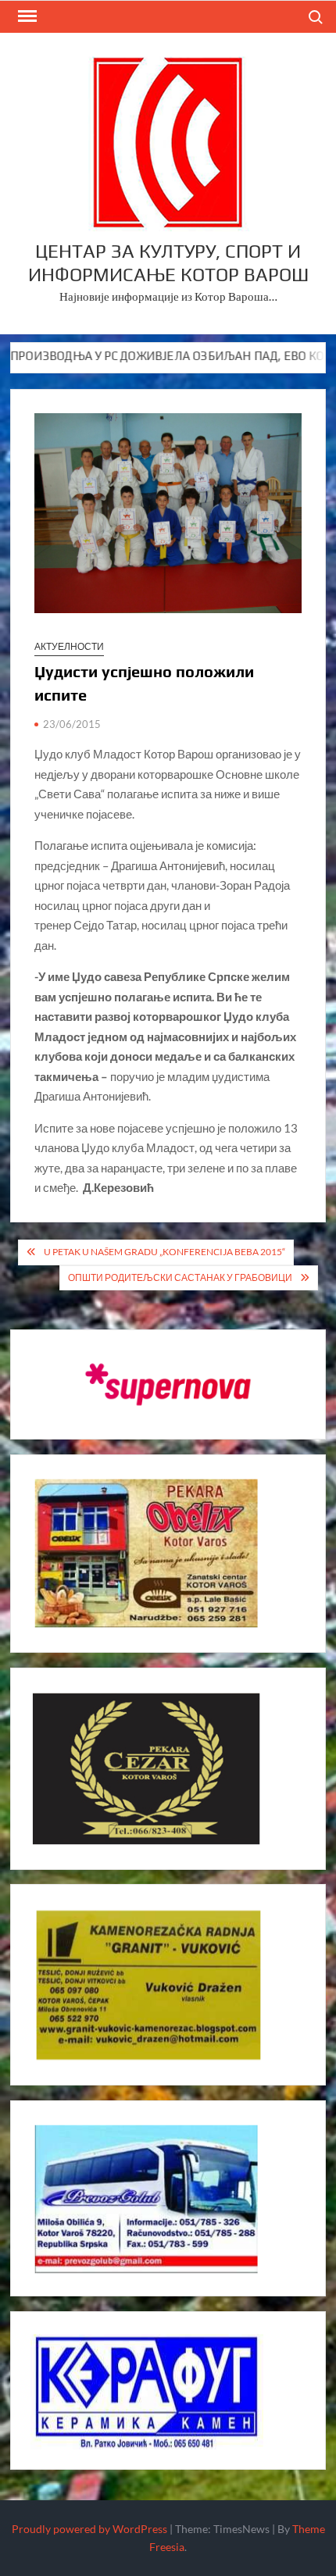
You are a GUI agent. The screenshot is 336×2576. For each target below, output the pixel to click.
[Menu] (26, 16)
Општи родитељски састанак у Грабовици (180, 1277)
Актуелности (69, 646)
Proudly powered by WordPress (89, 2529)
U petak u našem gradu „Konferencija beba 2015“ (164, 1252)
